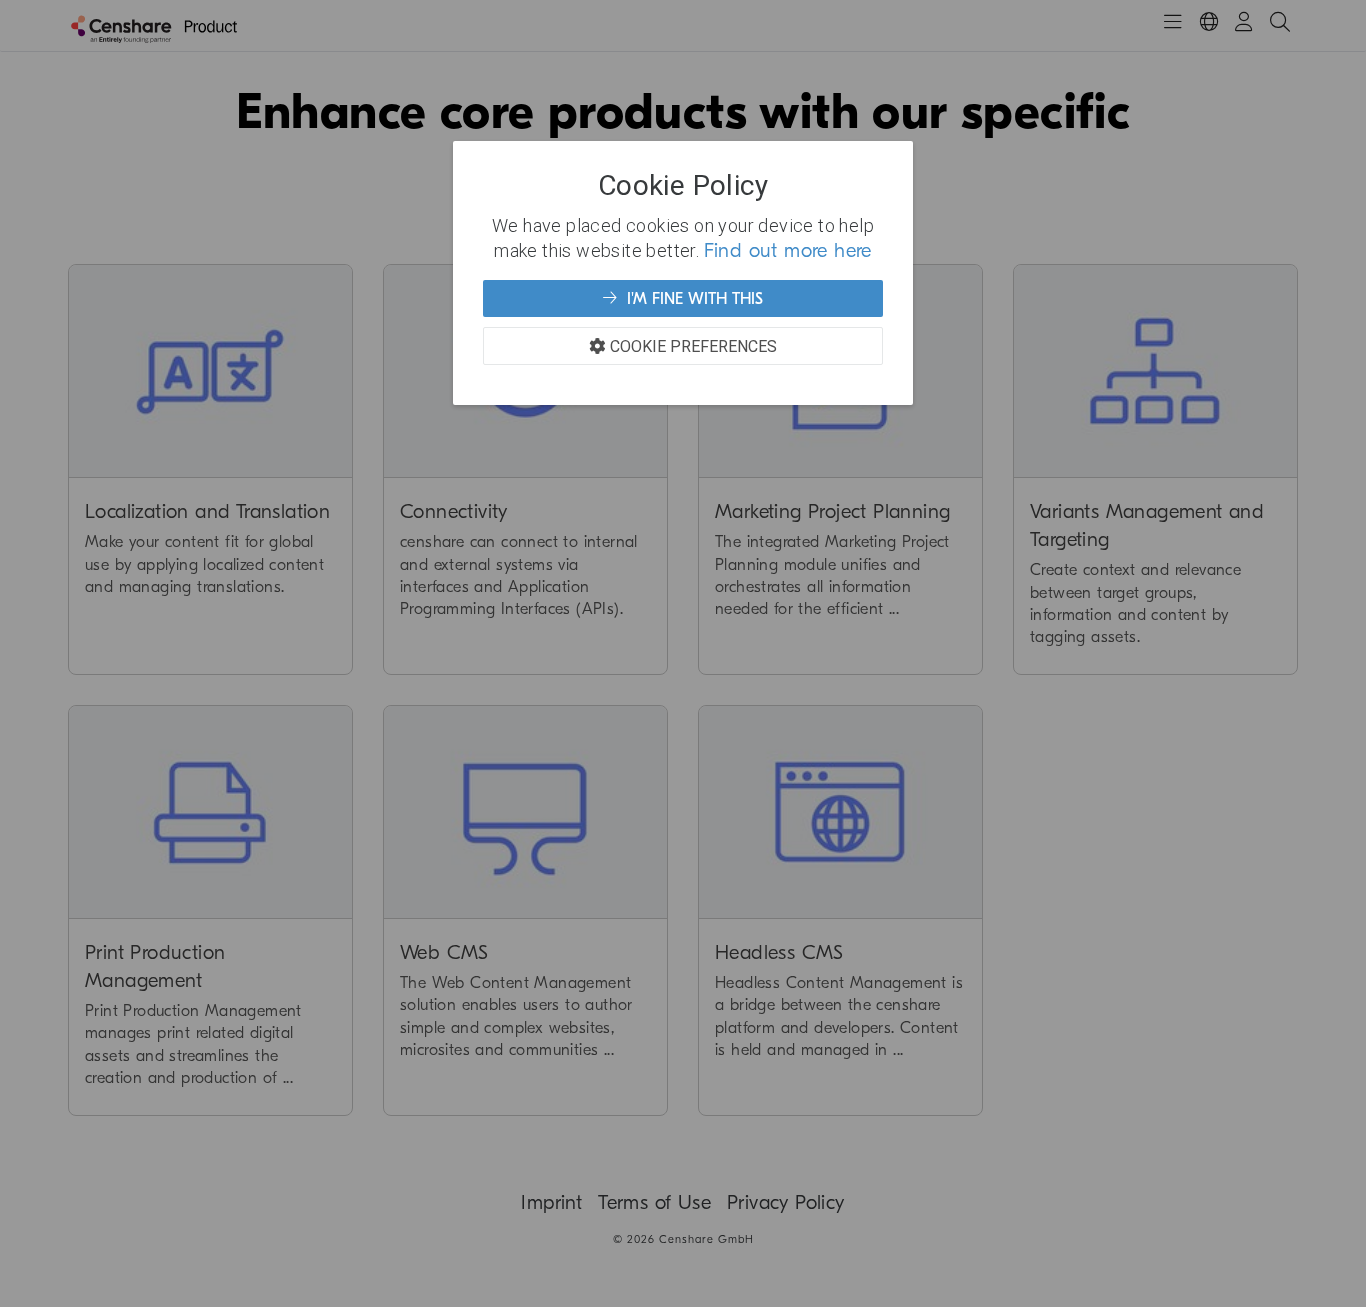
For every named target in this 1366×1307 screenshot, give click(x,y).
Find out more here (788, 250)
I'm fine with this (692, 299)
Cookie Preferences (693, 346)
